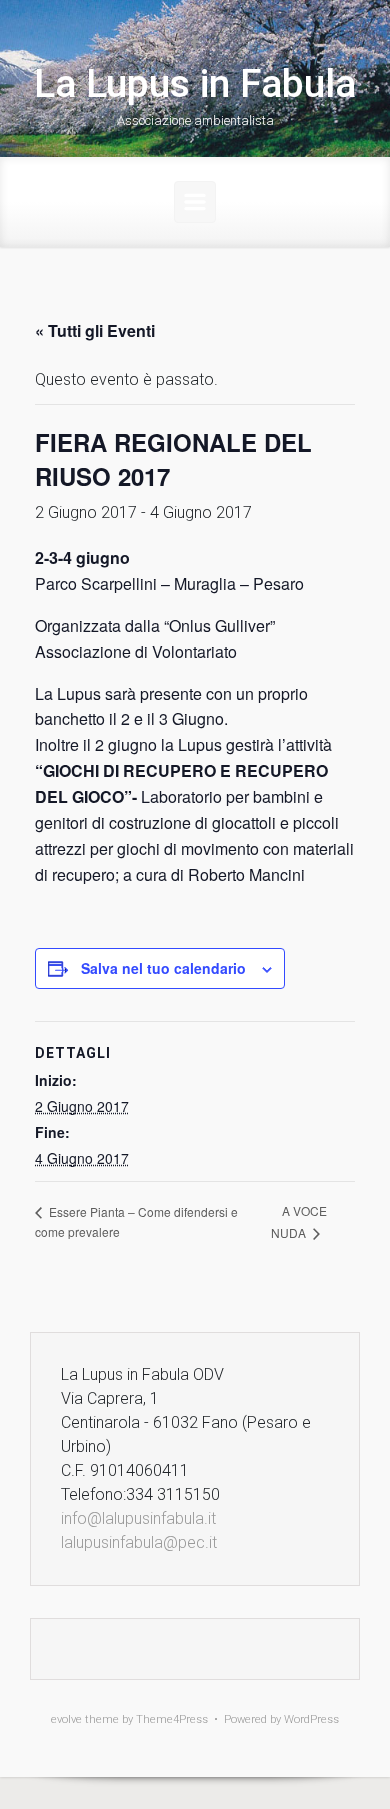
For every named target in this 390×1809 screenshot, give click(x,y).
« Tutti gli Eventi (95, 330)
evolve (66, 1719)
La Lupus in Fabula (195, 84)
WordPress (311, 1719)
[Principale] (195, 202)
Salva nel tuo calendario (163, 968)
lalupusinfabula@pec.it (139, 1542)
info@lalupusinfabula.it (138, 1518)
